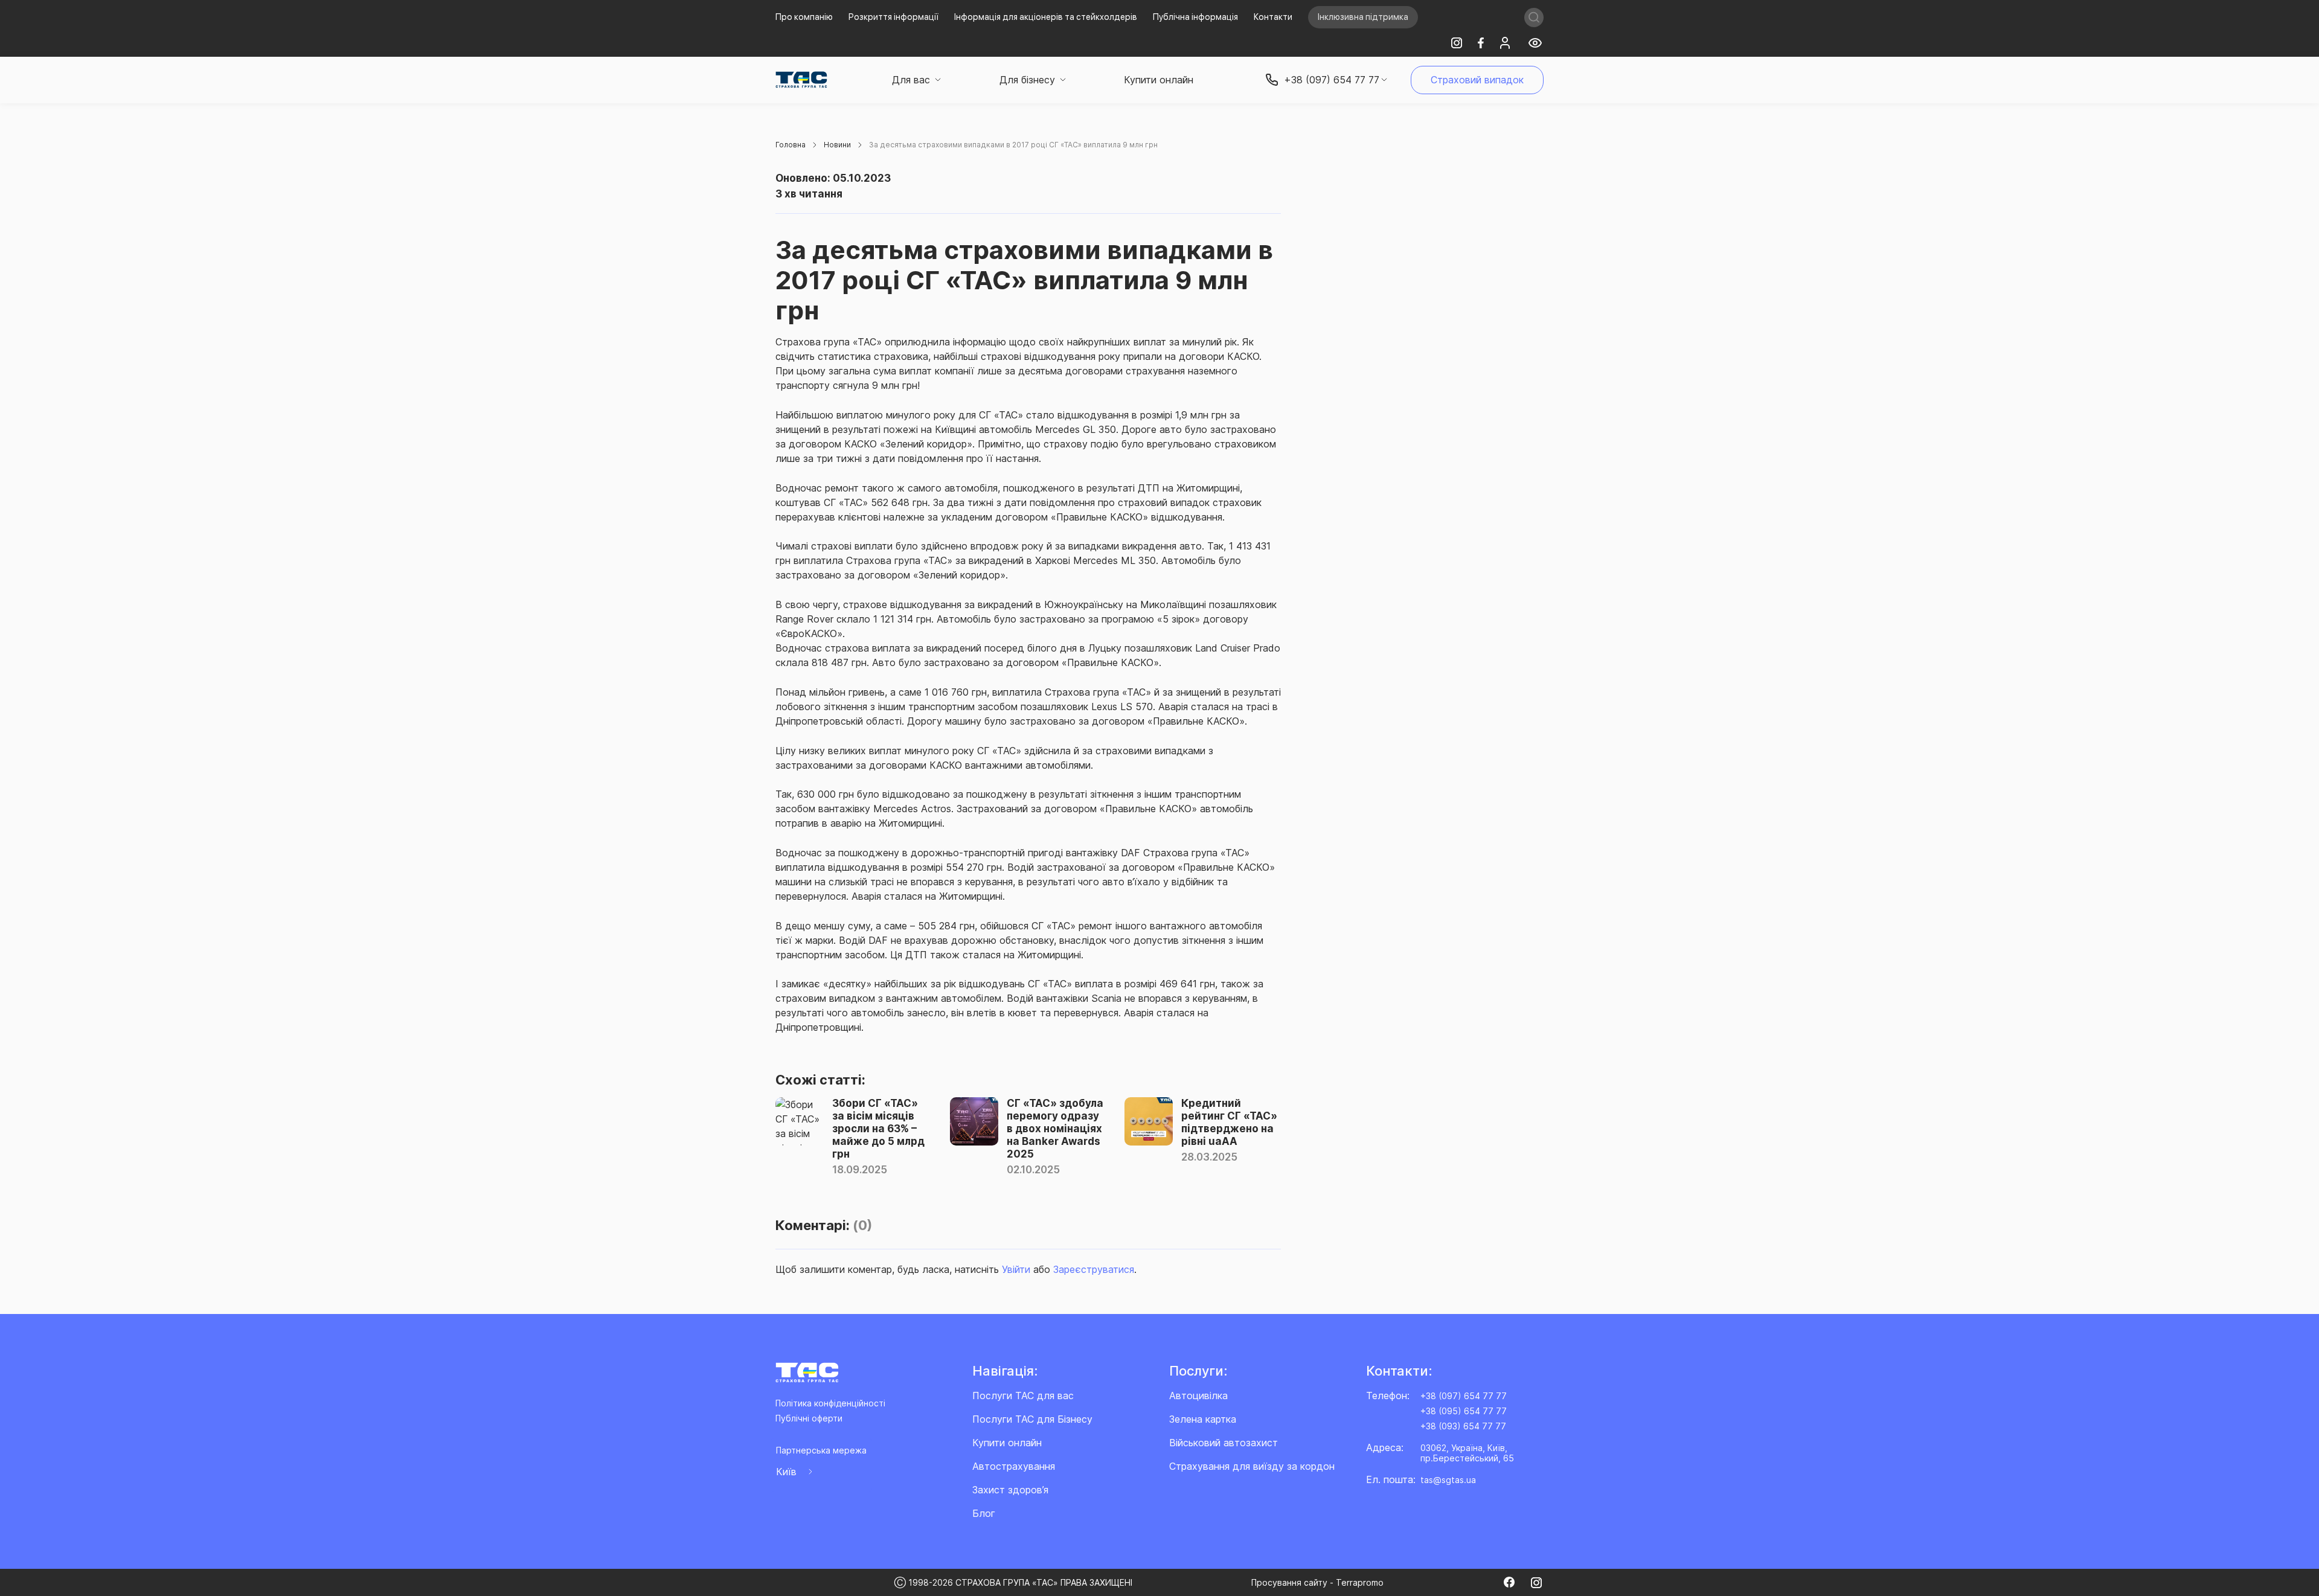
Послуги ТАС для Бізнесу (1032, 1419)
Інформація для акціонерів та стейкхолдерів (1046, 17)
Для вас (911, 80)
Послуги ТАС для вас (1023, 1396)
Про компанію (804, 17)
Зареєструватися (1094, 1269)
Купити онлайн (1159, 80)
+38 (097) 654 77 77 (1464, 1396)
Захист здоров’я (1010, 1490)
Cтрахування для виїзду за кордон (1252, 1466)
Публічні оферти (809, 1418)
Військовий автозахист (1224, 1443)
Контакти (1273, 17)
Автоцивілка (1198, 1396)
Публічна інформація (1195, 17)
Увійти (1016, 1269)
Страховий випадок (1477, 80)
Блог (984, 1513)
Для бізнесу (1027, 80)
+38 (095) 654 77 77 (1464, 1411)
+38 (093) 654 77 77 (1463, 1426)
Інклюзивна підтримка (1363, 17)
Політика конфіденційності (830, 1403)
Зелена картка (1203, 1419)
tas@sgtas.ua (1448, 1480)
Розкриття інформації (893, 17)
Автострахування (1014, 1466)
